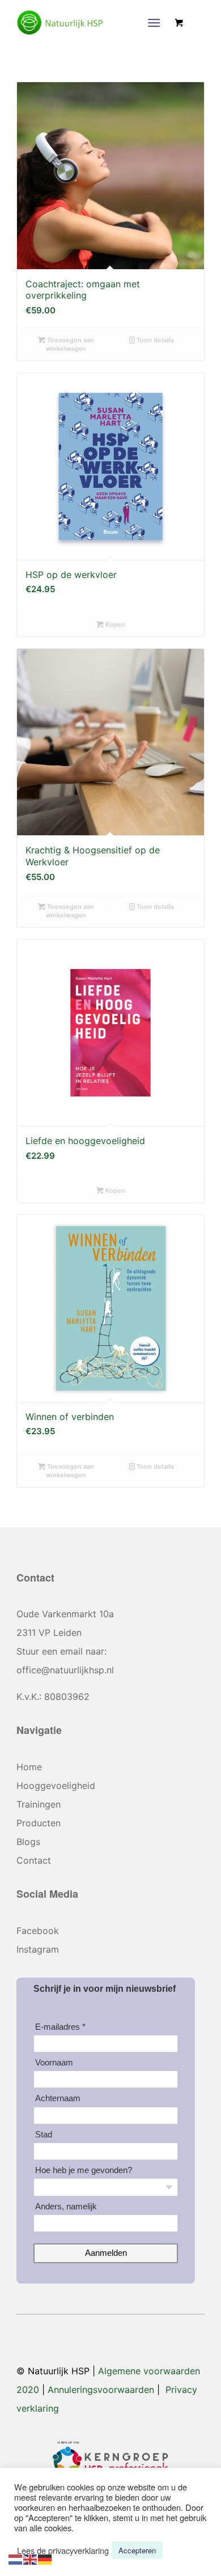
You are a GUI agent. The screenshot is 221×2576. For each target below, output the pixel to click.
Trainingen (39, 1804)
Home (29, 1767)
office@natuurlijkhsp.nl (65, 1670)
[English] (31, 2558)
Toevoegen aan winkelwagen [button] (70, 344)
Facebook (38, 1931)
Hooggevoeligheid (56, 1786)
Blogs (28, 1842)
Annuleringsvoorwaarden (101, 2390)
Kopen (114, 624)
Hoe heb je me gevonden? (84, 2170)
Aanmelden (106, 2253)
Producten (39, 1823)
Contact (34, 1860)
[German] (45, 2558)
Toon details (154, 340)
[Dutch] (16, 2558)
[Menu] (154, 23)
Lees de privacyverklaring (63, 2551)
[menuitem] (156, 23)
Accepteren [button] (137, 2550)
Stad (44, 2134)
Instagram (38, 1949)
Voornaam (54, 2062)
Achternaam (58, 2098)
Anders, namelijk (66, 2206)
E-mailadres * (60, 2027)
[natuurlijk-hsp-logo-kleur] (92, 23)
